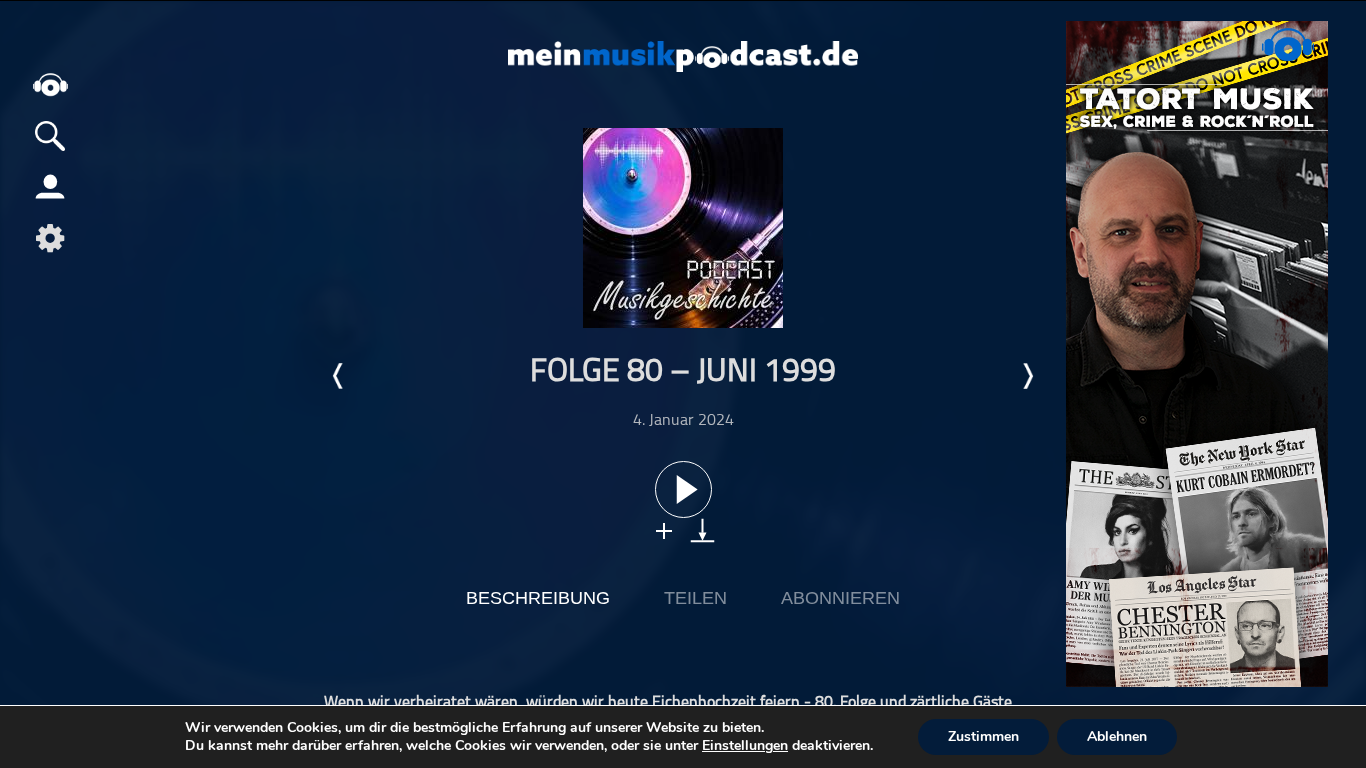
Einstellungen (745, 746)
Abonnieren (840, 598)
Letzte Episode (339, 376)
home (50, 84)
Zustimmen (983, 736)
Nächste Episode (1027, 376)
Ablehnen (1117, 736)
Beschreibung (538, 598)
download (702, 530)
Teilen (695, 598)
